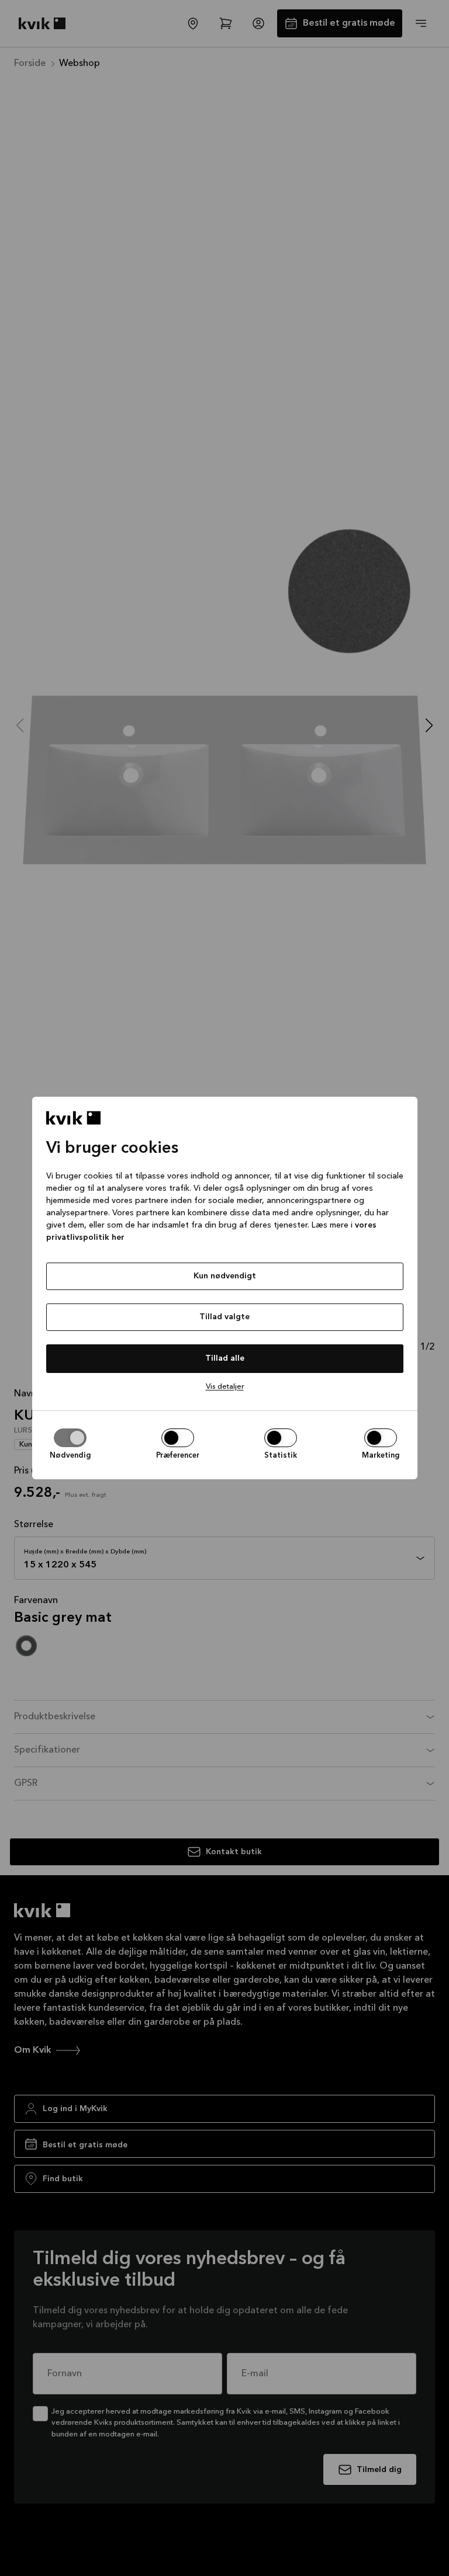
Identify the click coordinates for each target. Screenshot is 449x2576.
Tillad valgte (224, 1317)
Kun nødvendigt (225, 1276)
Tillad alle (225, 1358)
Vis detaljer (225, 1387)
